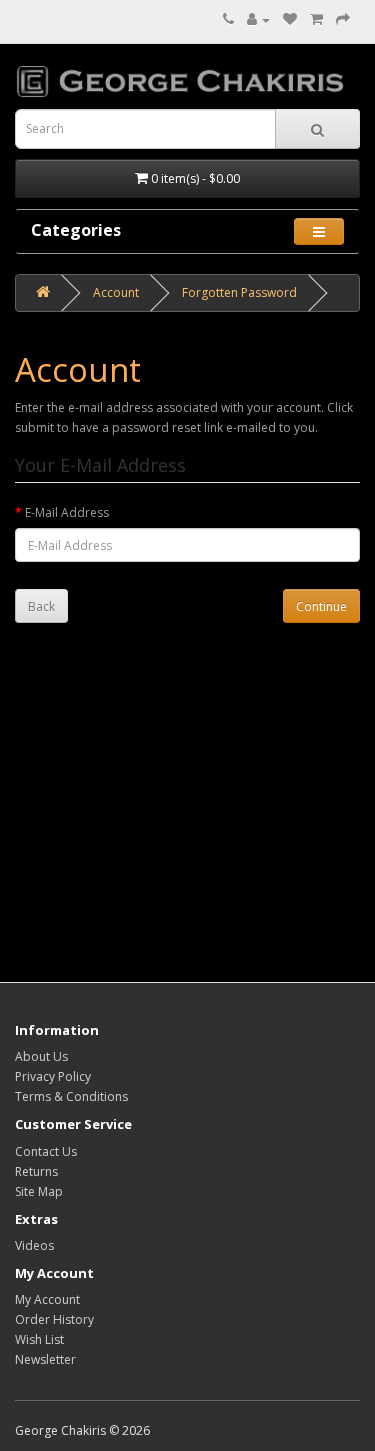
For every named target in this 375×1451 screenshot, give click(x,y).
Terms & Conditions (71, 1096)
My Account (47, 1299)
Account (116, 292)
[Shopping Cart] (316, 19)
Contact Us (46, 1151)
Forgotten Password (239, 292)
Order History (54, 1319)
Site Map (39, 1191)
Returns (36, 1171)
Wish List (39, 1339)
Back (41, 606)
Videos (34, 1245)
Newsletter (45, 1359)
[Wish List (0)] (290, 19)
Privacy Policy (53, 1076)
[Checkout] (343, 19)
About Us (41, 1056)
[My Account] (258, 19)
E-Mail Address (67, 512)
